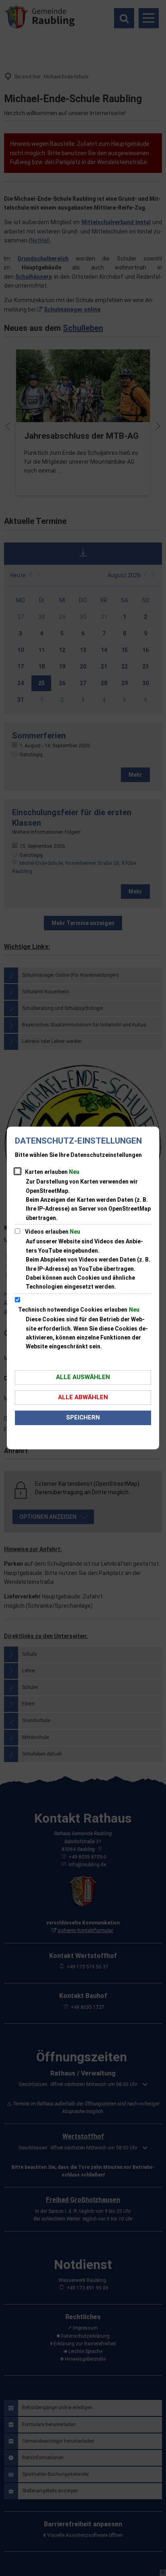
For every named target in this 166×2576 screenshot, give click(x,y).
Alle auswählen (83, 1377)
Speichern (83, 1417)
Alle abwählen (83, 1397)
